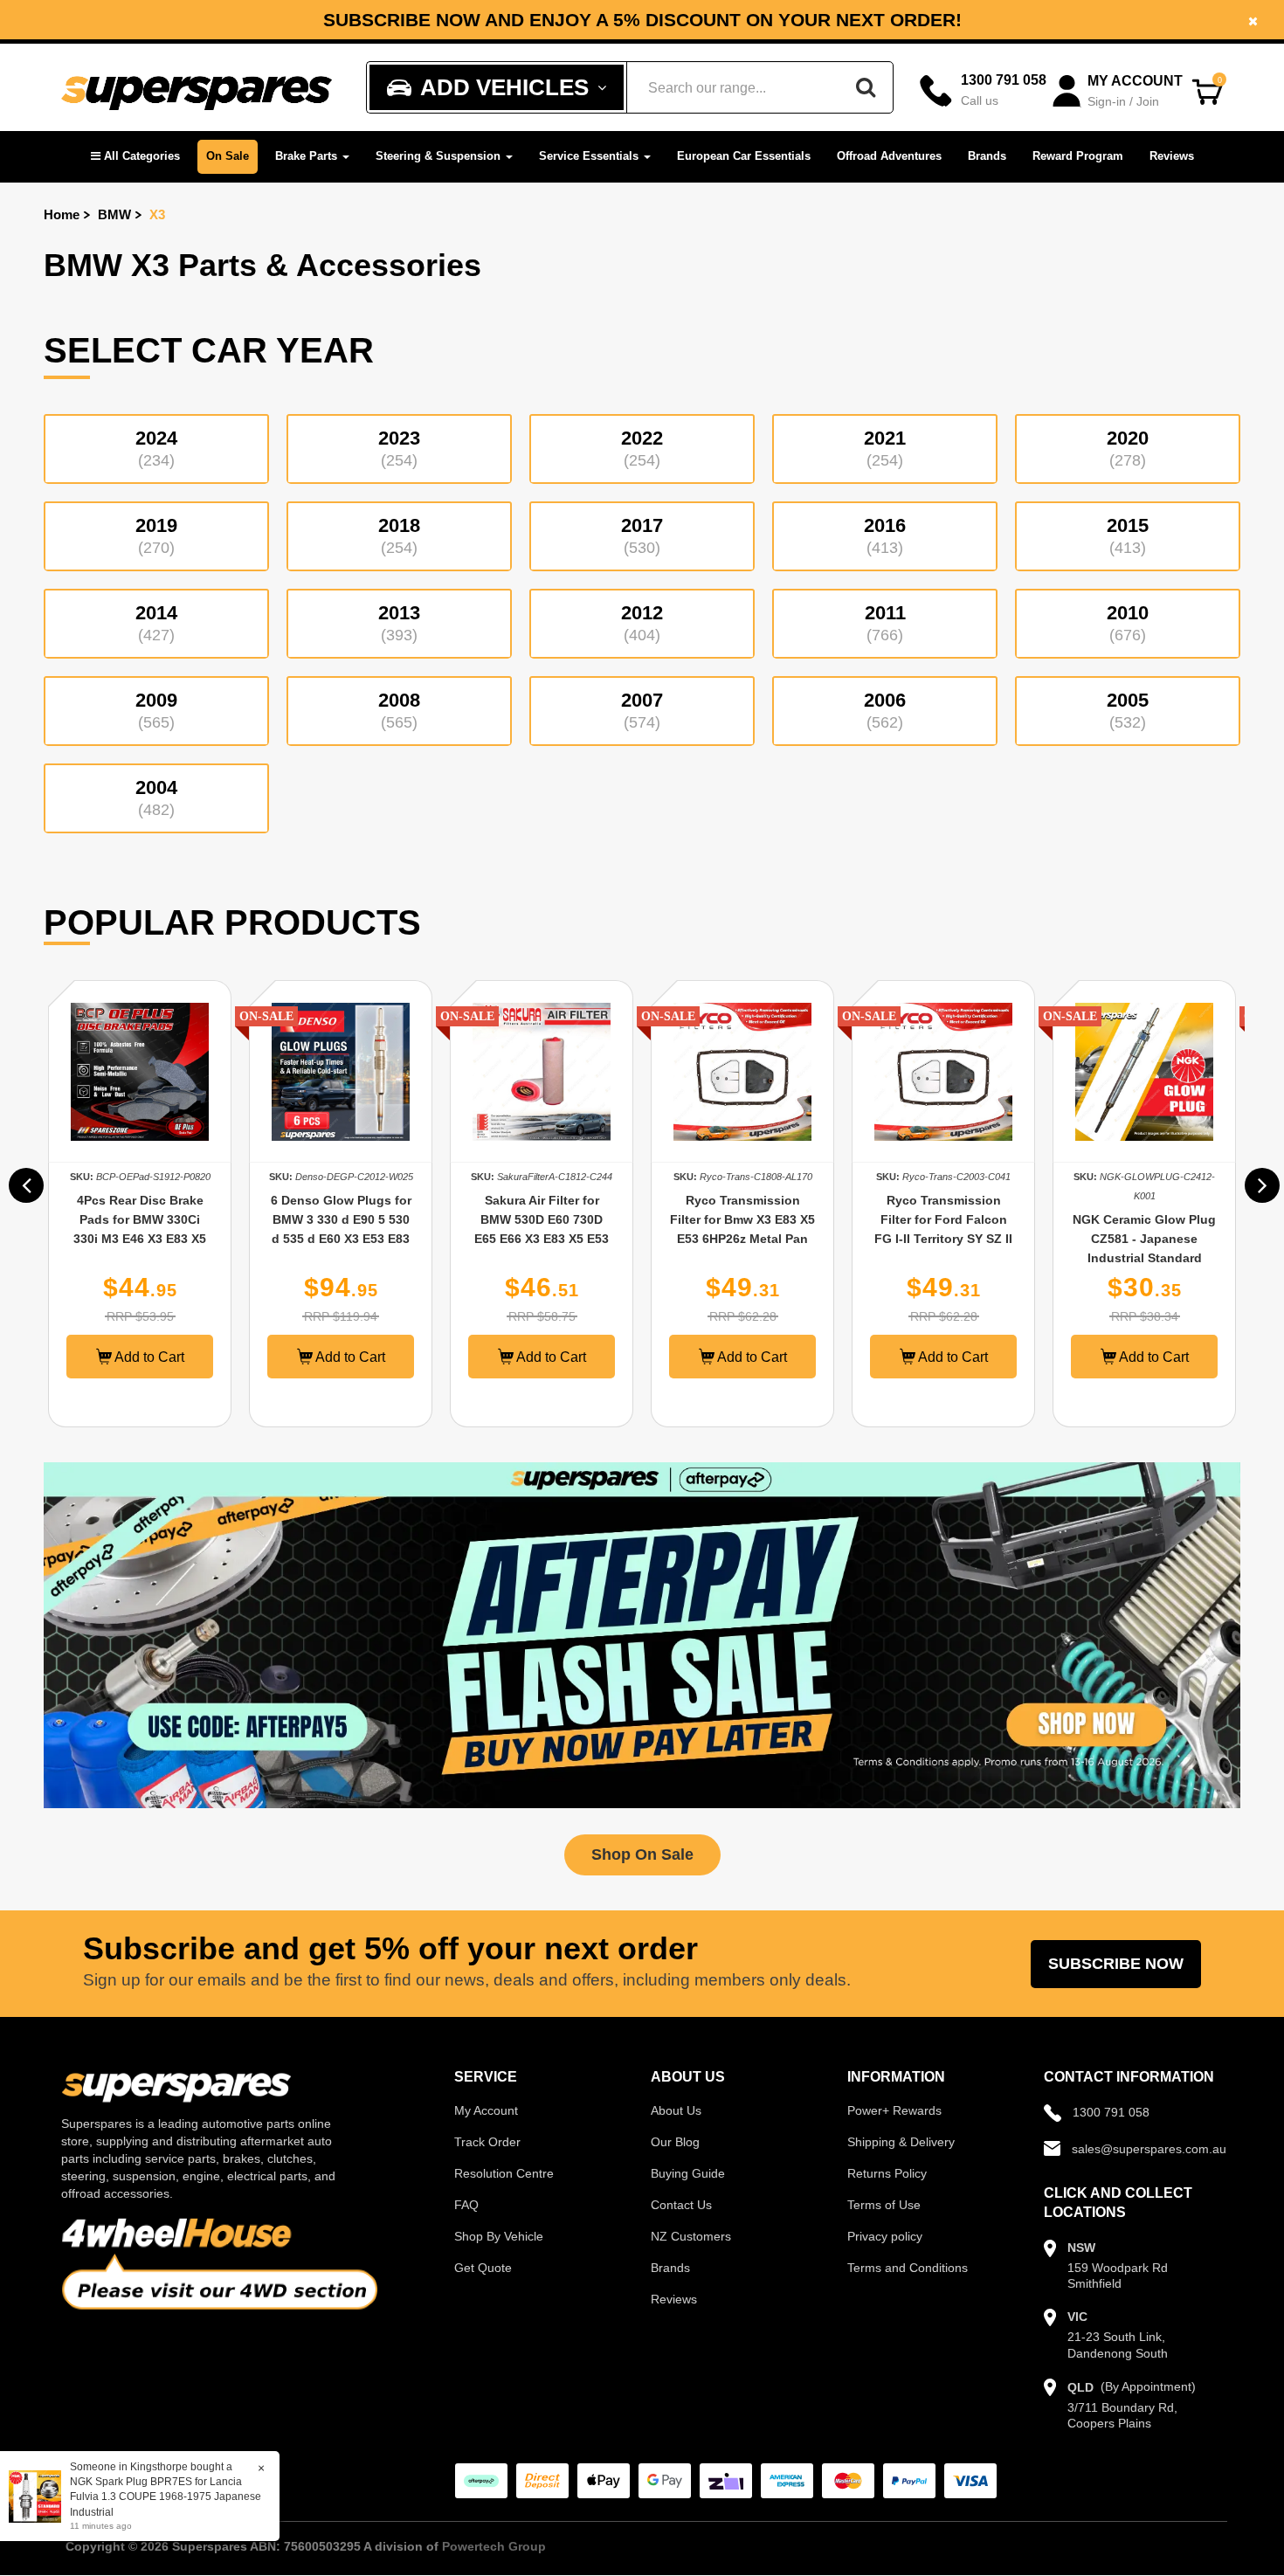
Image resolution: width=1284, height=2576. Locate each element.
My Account (486, 2110)
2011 (885, 623)
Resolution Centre (504, 2173)
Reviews (1172, 156)
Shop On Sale (642, 1854)
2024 (156, 448)
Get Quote (483, 2268)
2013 (399, 623)
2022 (642, 448)
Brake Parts (308, 156)
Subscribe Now (1116, 1964)
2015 (1128, 535)
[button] (135, 157)
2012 (642, 623)
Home (62, 214)
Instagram (905, 27)
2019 (156, 535)
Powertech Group (494, 2546)
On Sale (228, 156)
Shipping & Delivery (901, 2142)
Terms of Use (884, 2205)
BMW (114, 214)
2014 (156, 623)
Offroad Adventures (889, 156)
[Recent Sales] (39, 2496)
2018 (399, 535)
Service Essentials (590, 156)
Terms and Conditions (908, 2268)
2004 (156, 798)
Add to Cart (148, 1357)
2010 (1128, 623)
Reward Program (1078, 156)
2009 (156, 710)
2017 (642, 535)
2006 (885, 710)
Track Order (487, 2142)
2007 (642, 710)
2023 (399, 448)
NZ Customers (691, 2236)
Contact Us (681, 2205)
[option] (140, 1204)
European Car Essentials (744, 156)
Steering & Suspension (440, 156)
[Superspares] (197, 88)
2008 (399, 710)
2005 (1128, 710)
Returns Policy (887, 2173)
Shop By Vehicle (499, 2236)
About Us (676, 2110)
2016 (885, 535)
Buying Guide (688, 2173)
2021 (885, 448)
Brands (987, 156)
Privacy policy (885, 2236)
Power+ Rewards (894, 2110)
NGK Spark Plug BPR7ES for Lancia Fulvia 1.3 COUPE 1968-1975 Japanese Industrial (166, 2497)
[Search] (866, 87)
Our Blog (675, 2142)
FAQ (466, 2205)
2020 (1128, 448)
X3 (157, 214)
